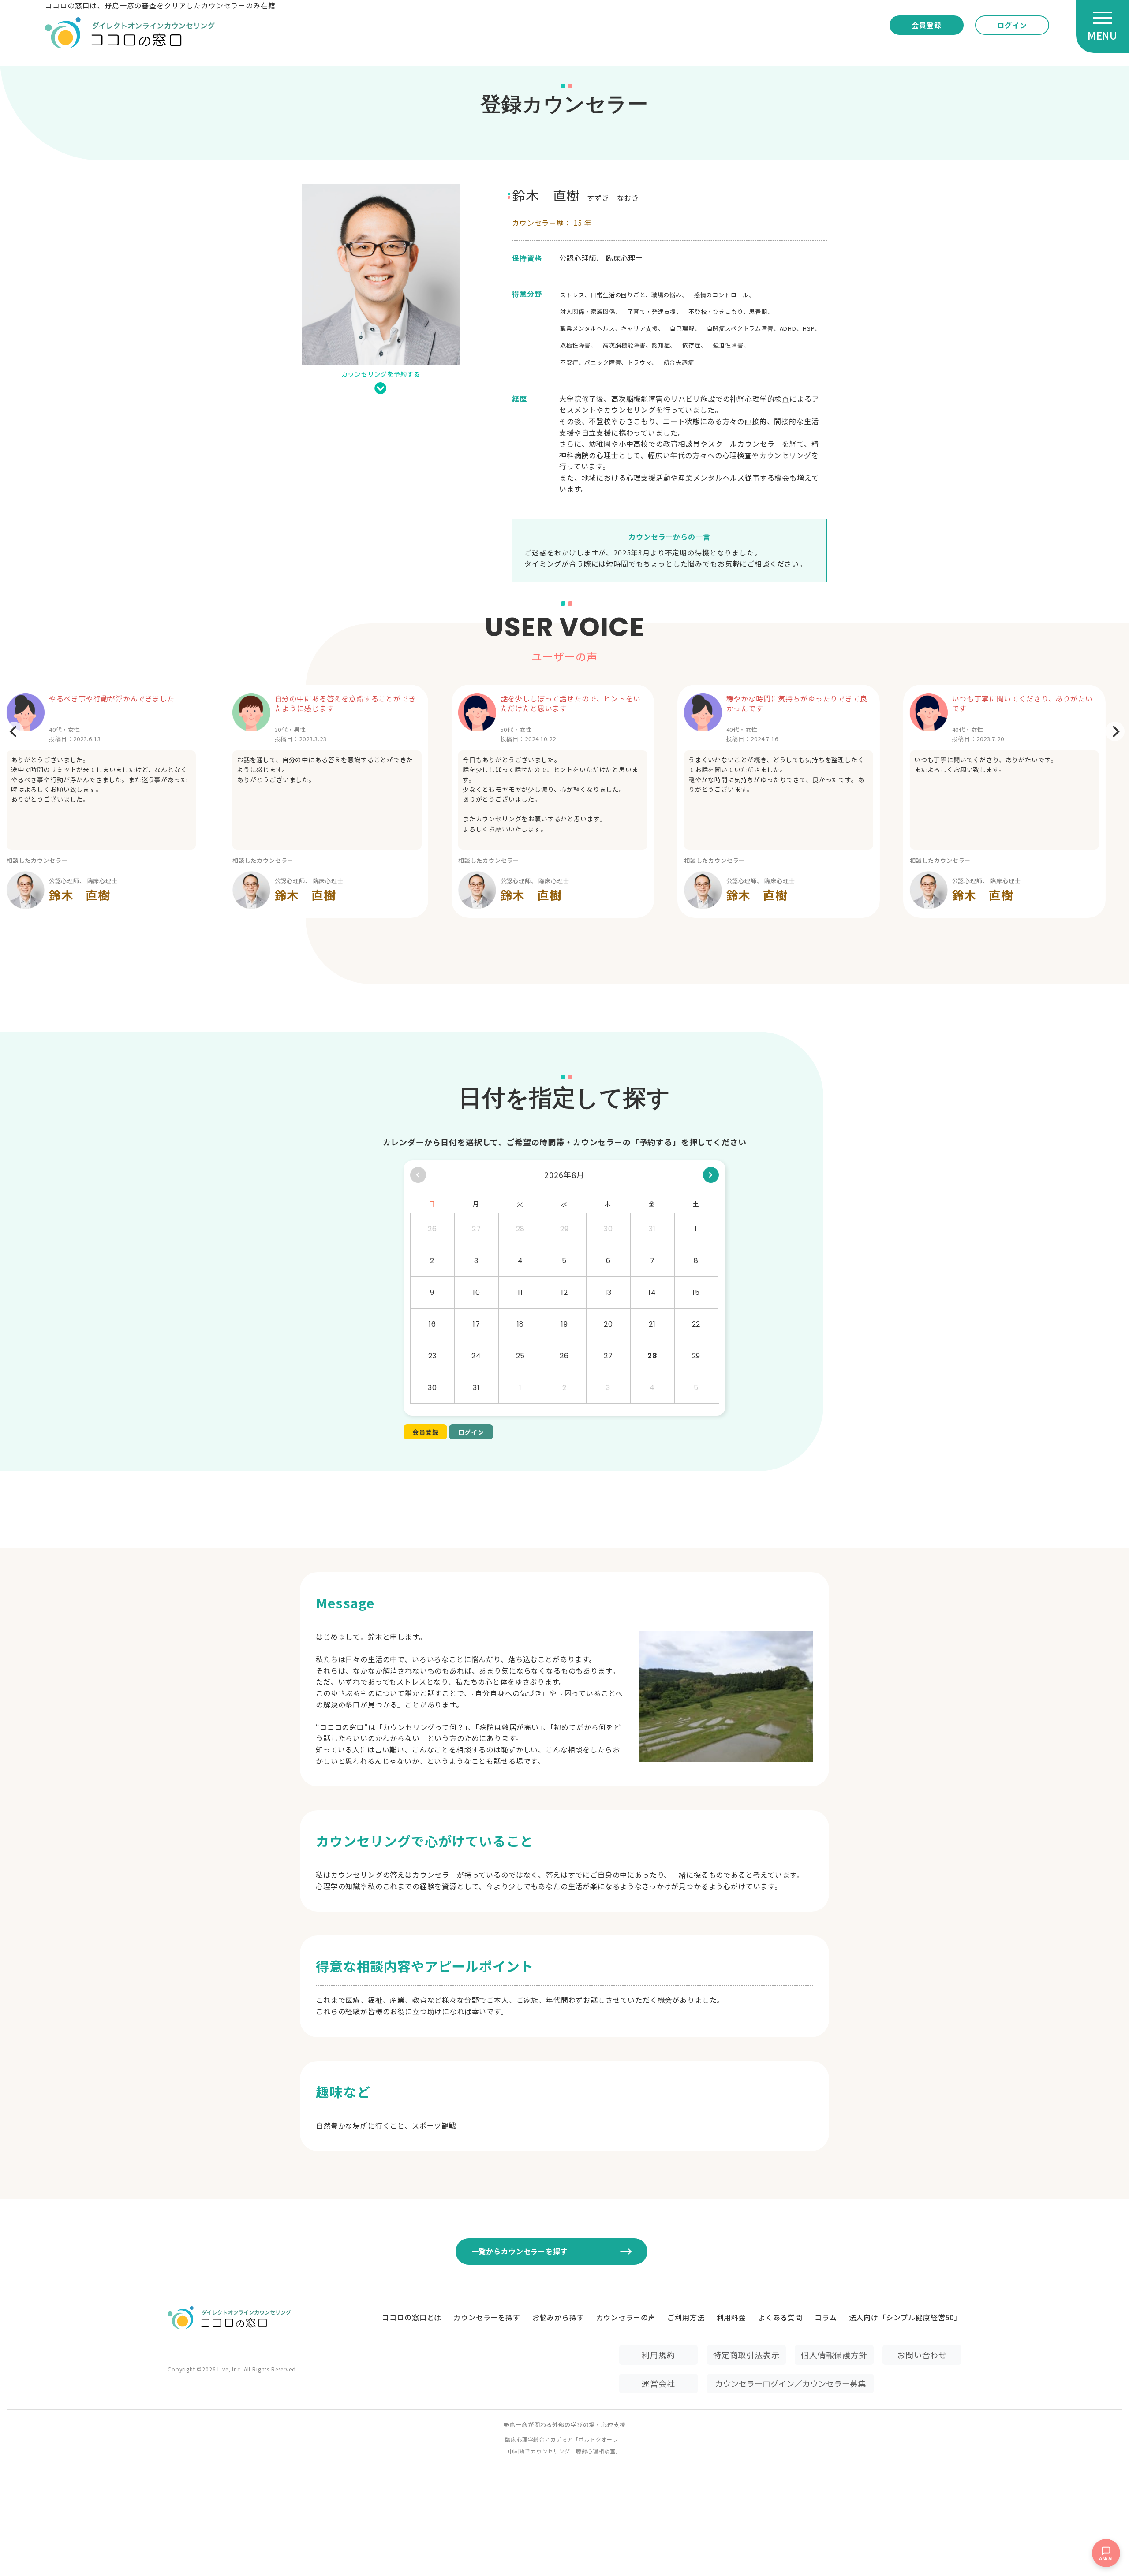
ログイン (1012, 25)
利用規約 (658, 2355)
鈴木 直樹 (80, 895)
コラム (826, 2317)
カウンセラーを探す (487, 2317)
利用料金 (731, 2317)
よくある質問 (780, 2317)
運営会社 (658, 2383)
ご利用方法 (686, 2317)
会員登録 (926, 25)
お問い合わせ (922, 2355)
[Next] (1115, 731)
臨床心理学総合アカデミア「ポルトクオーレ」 (564, 2439)
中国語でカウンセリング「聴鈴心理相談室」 (565, 2451)
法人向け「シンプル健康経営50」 (905, 2317)
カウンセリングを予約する (381, 374)
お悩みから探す (558, 2317)
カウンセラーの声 (626, 2317)
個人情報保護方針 (834, 2355)
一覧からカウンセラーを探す (520, 2251)
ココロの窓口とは (412, 2317)
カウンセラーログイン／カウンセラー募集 (790, 2383)
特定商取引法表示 (746, 2355)
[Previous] (14, 731)
